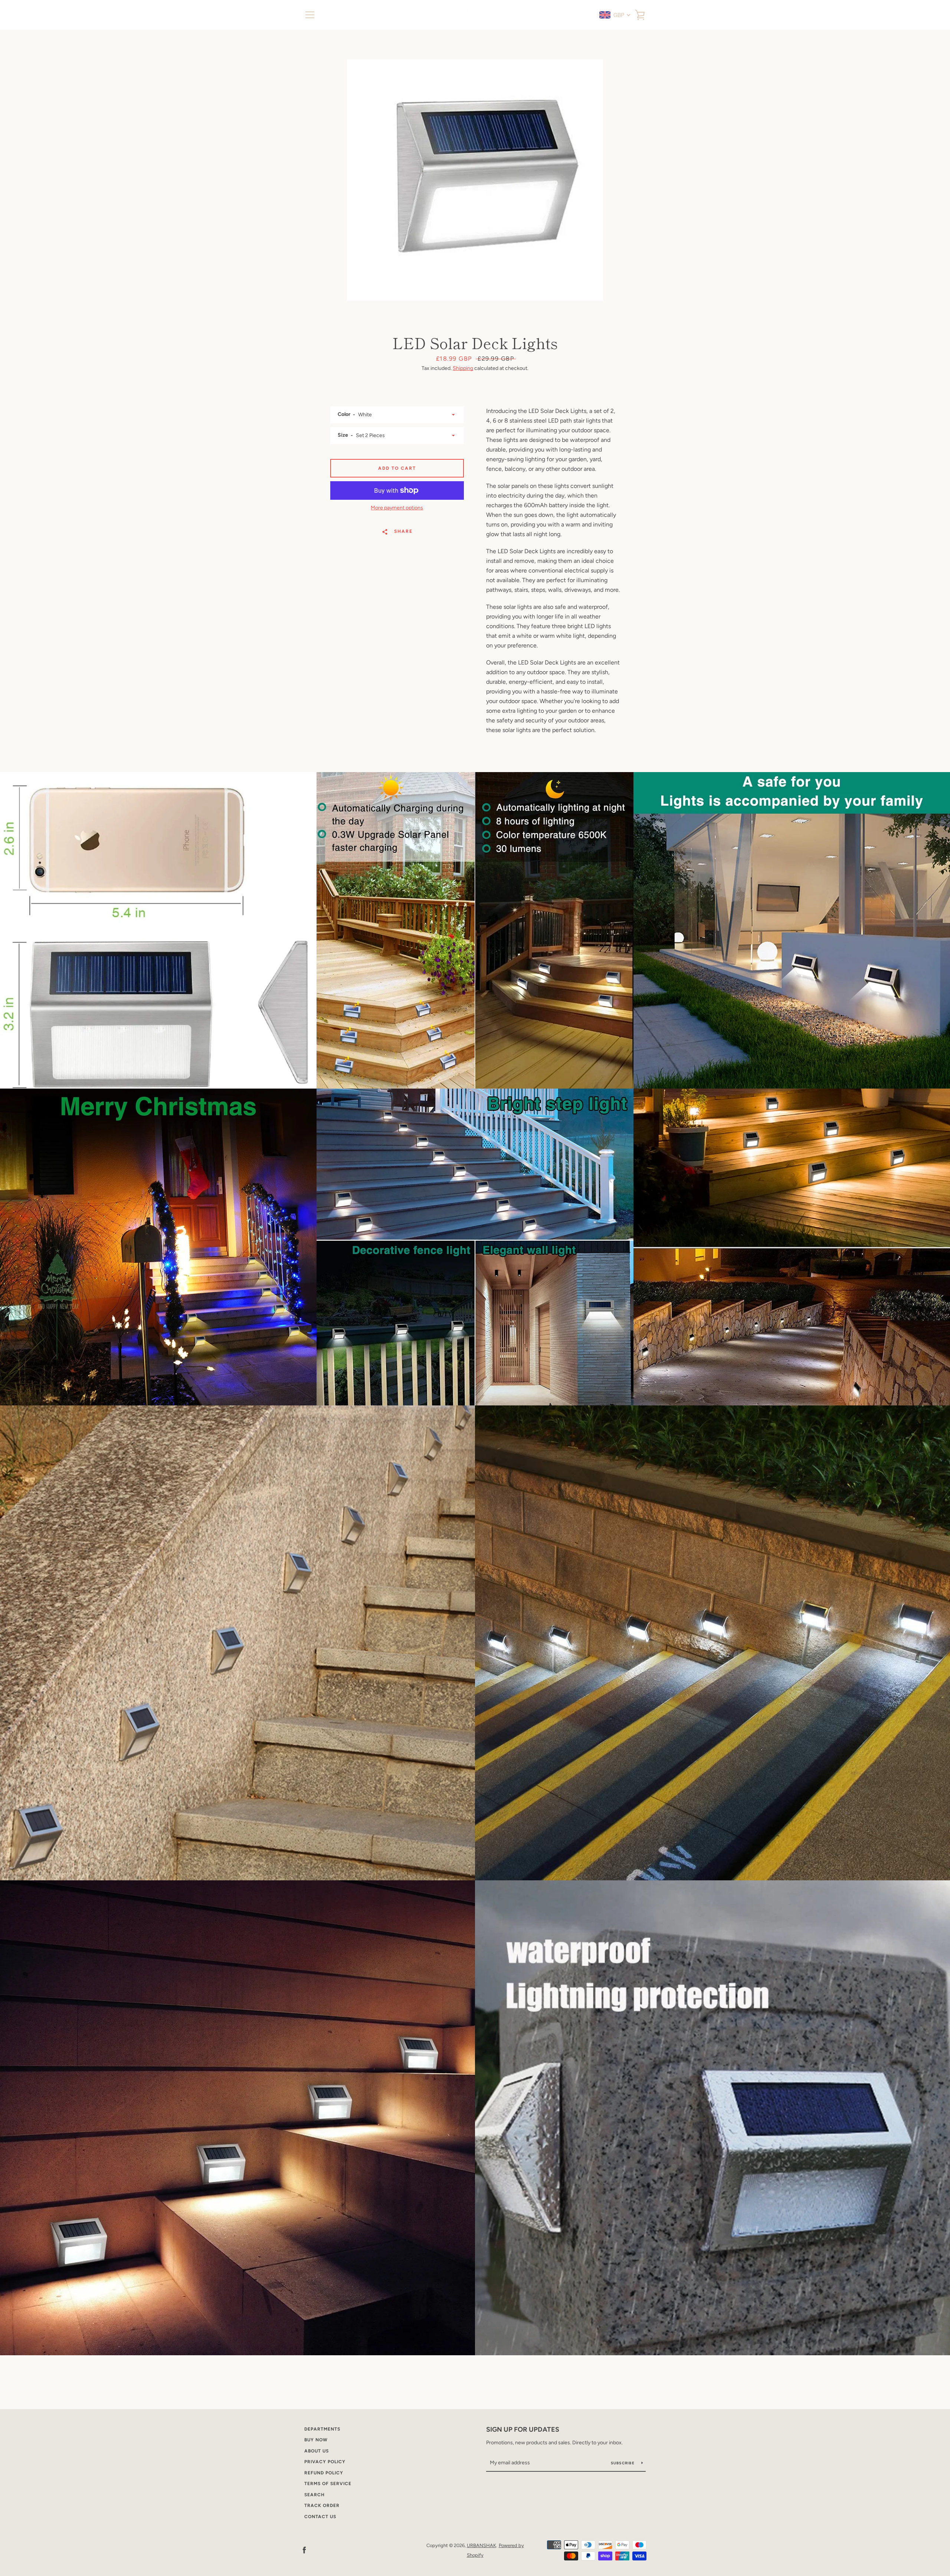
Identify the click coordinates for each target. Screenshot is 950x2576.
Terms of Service (328, 2484)
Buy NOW (316, 2440)
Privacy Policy (325, 2462)
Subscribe (623, 2463)
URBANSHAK (481, 2545)
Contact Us (320, 2517)
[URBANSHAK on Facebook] (304, 2550)
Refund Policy (324, 2473)
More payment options (397, 508)
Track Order (322, 2506)
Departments (322, 2429)
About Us (317, 2451)
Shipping (463, 368)
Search (315, 2495)
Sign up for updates (523, 2429)
